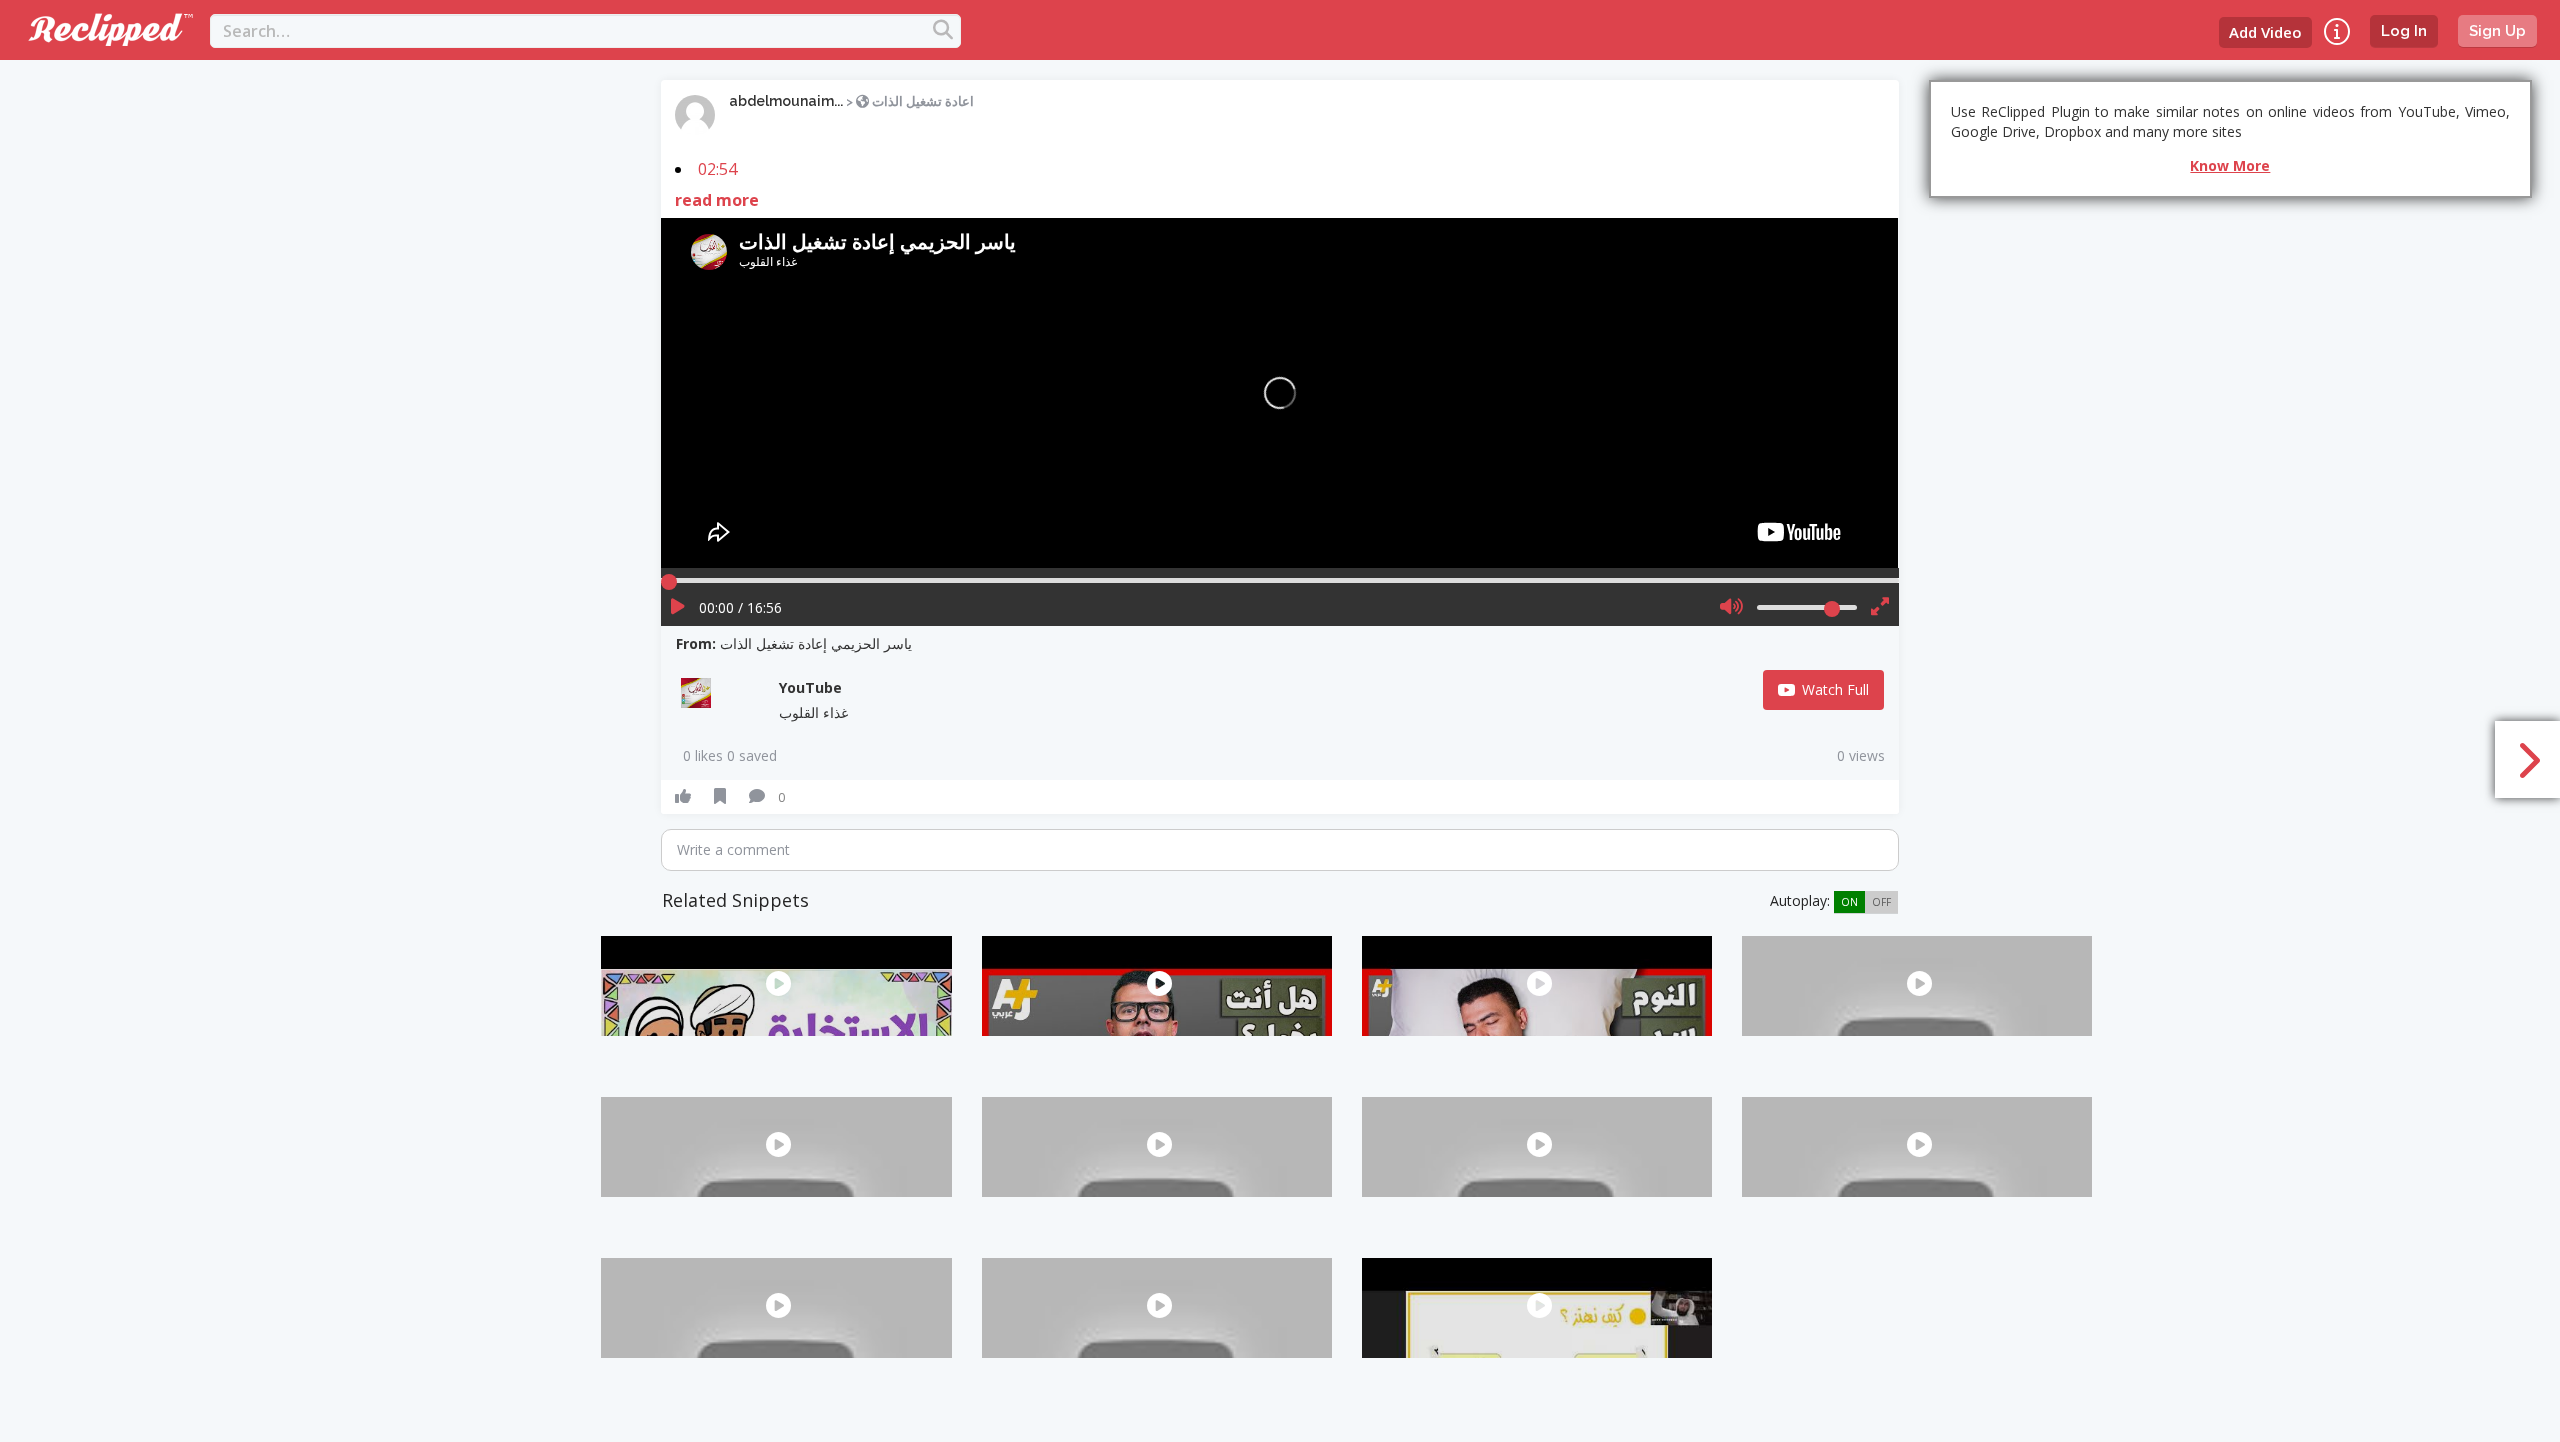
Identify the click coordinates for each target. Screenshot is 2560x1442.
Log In (2404, 31)
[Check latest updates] (2337, 31)
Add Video (2265, 32)
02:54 (717, 169)
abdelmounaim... (786, 101)
